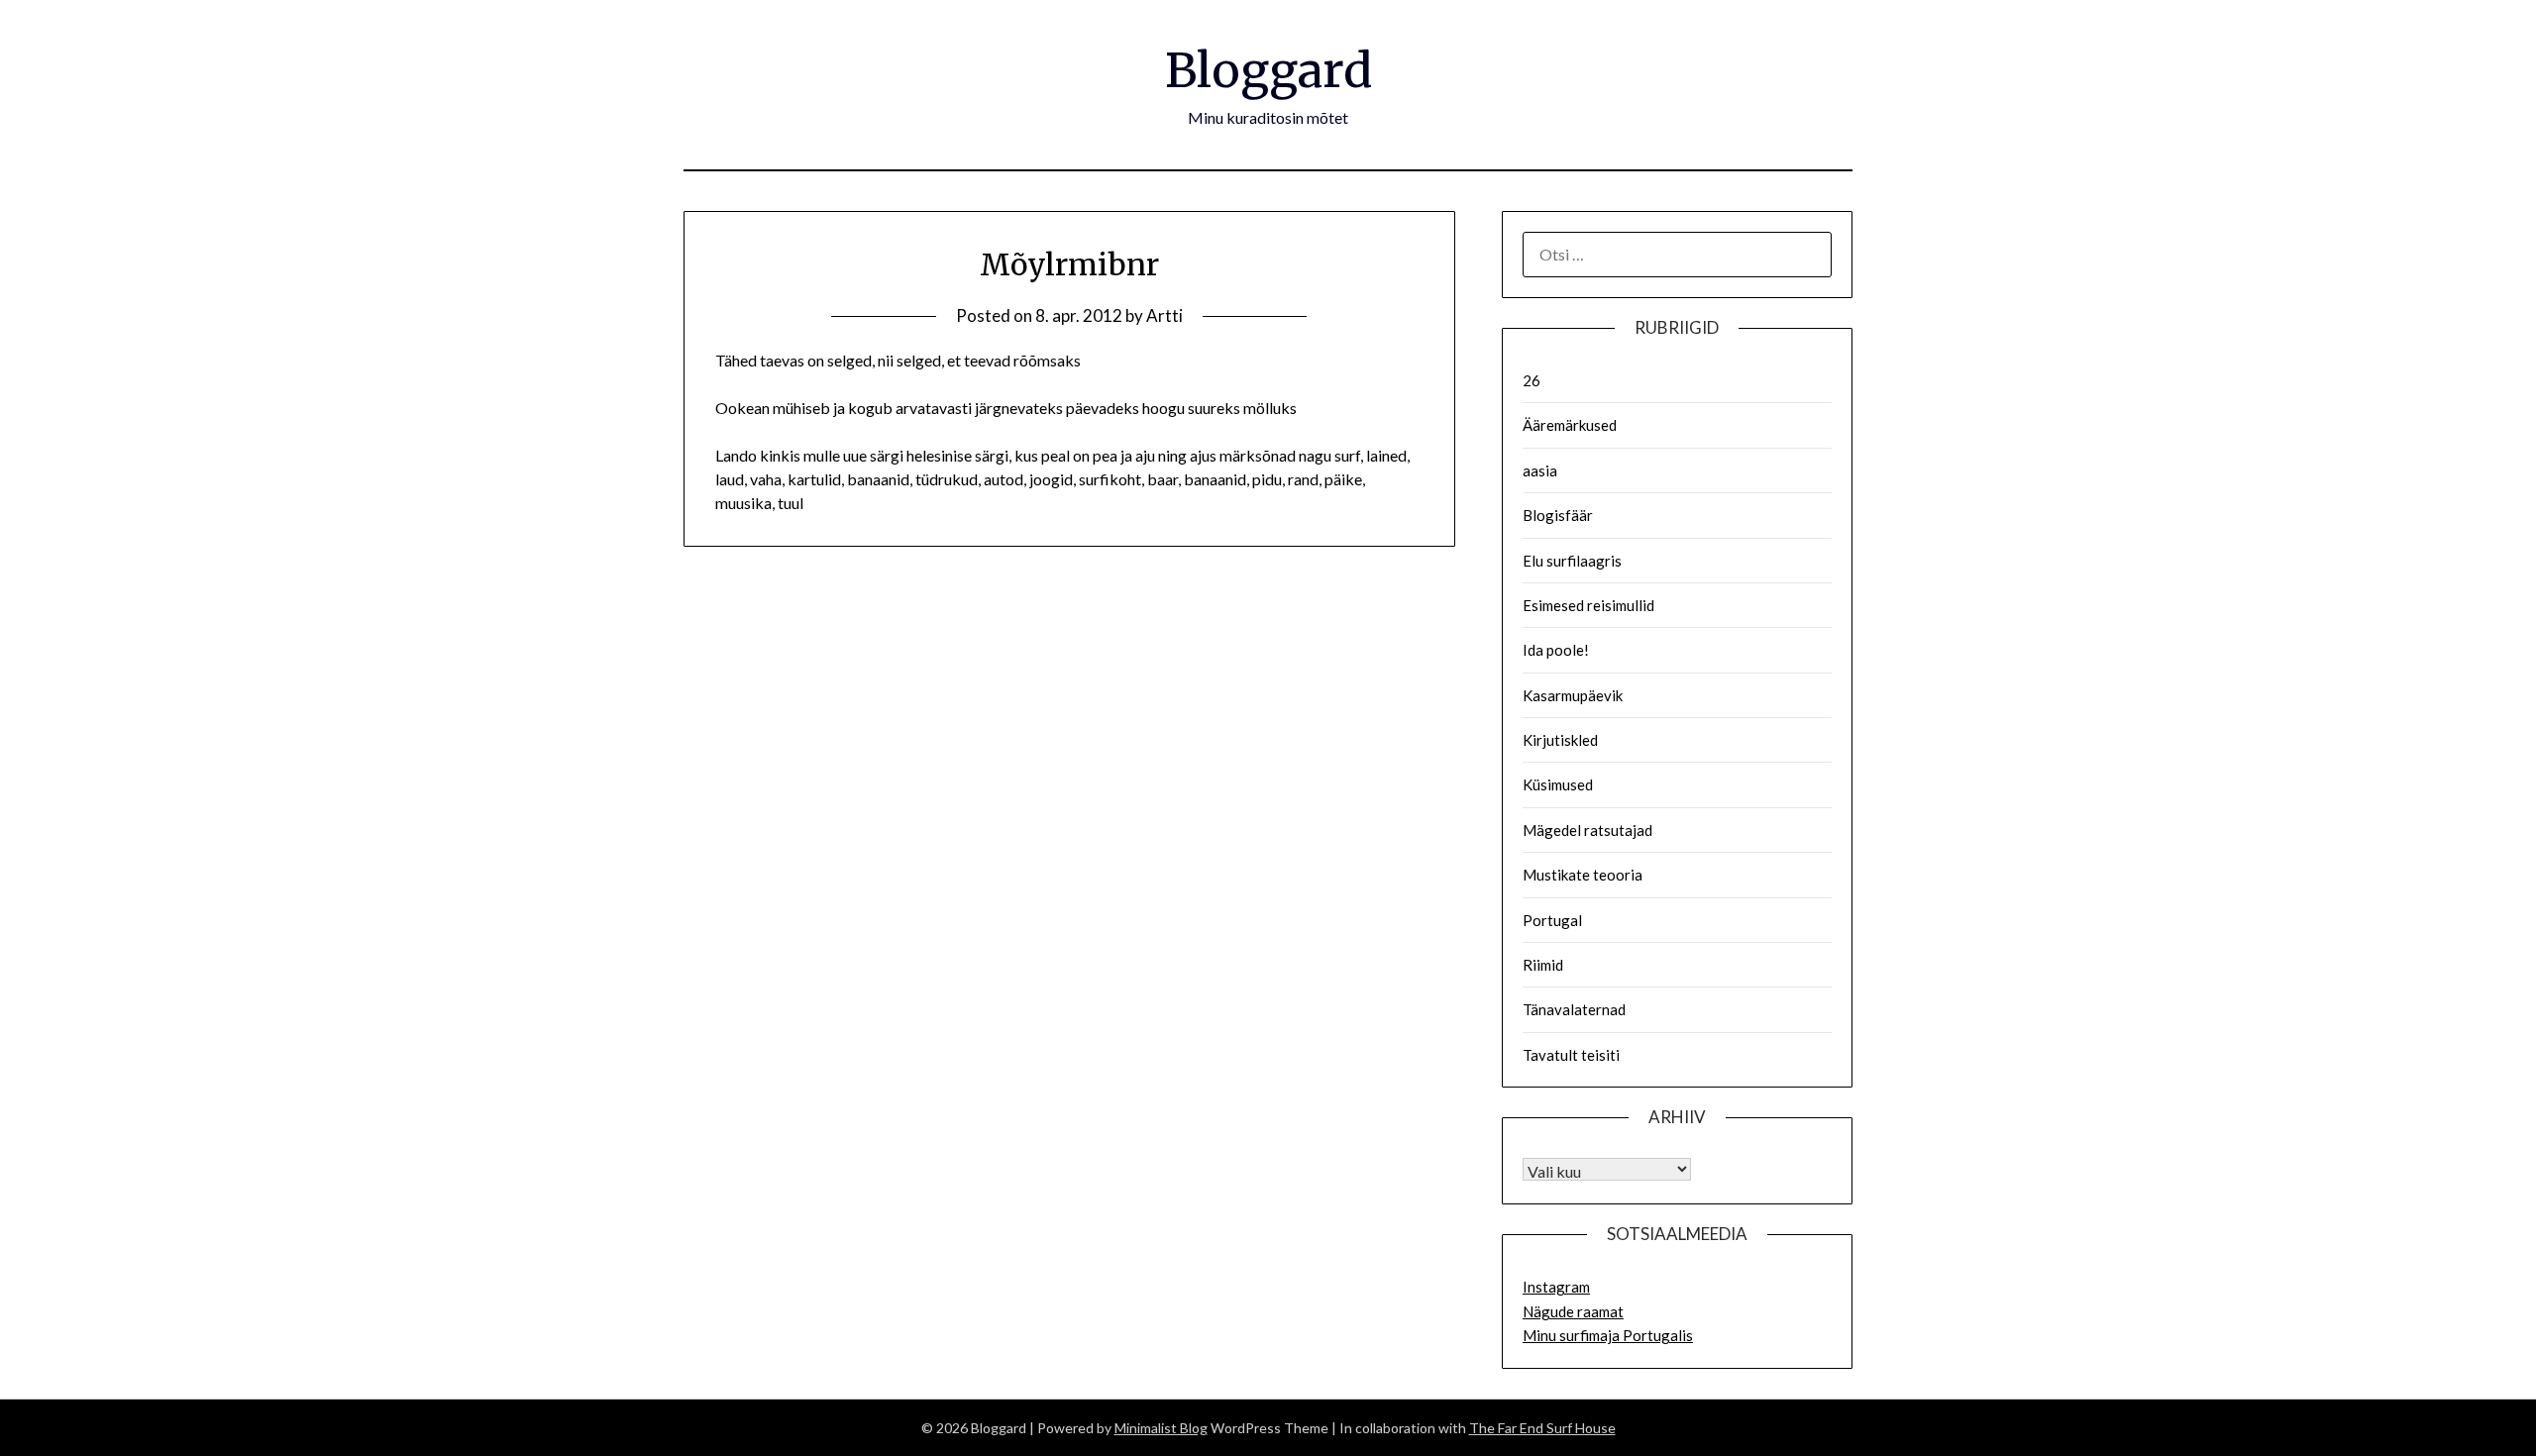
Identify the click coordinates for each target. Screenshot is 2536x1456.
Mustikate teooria (1583, 875)
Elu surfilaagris (1572, 561)
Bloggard (1268, 70)
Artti (1164, 315)
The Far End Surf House (1542, 1428)
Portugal (1552, 920)
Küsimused (1558, 784)
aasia (1540, 470)
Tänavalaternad (1574, 1009)
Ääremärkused (1570, 425)
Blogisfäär (1558, 515)
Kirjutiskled (1560, 740)
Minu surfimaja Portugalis (1608, 1335)
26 (1532, 380)
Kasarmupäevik (1573, 695)
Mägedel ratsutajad (1587, 830)
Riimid (1543, 965)
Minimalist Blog (1161, 1428)
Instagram (1556, 1287)
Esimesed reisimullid (1588, 605)
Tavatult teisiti (1571, 1055)
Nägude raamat (1573, 1311)
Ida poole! (1556, 650)
